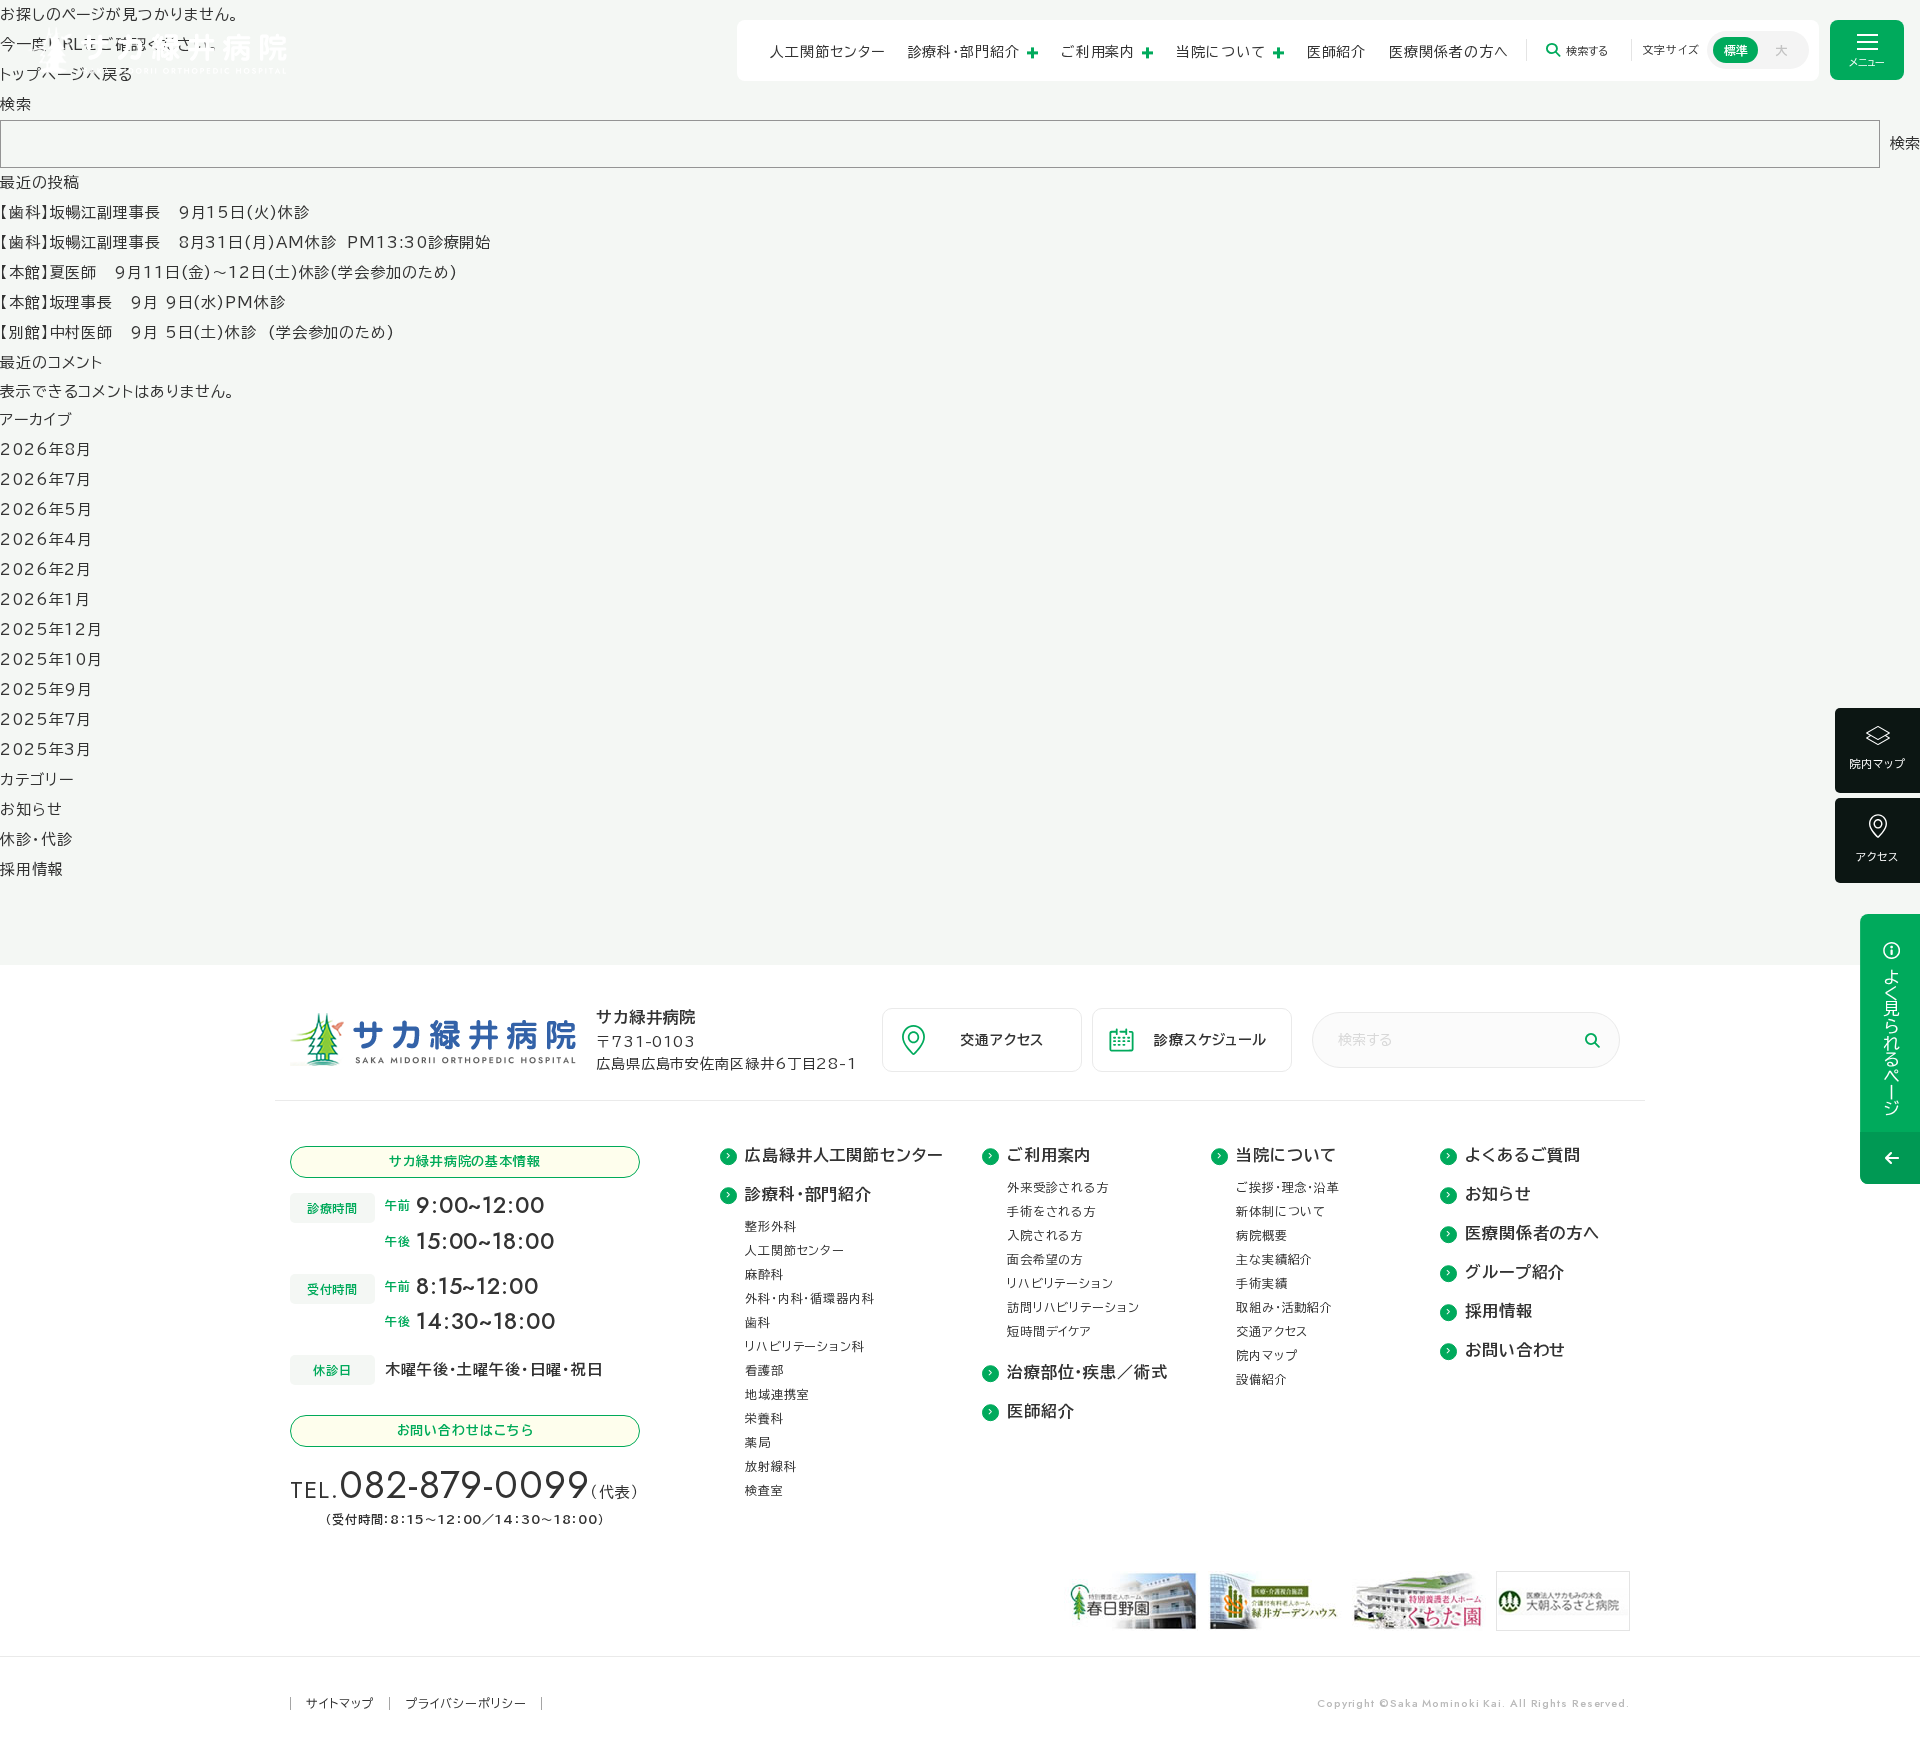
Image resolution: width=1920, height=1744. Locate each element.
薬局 (758, 1442)
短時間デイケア (1049, 1331)
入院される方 (1045, 1235)
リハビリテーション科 (805, 1346)
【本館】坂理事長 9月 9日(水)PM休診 (143, 302)
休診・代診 (36, 839)
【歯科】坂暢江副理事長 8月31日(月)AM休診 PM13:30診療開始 (245, 242)
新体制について (1281, 1211)
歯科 (758, 1322)
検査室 (764, 1490)
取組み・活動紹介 (1284, 1307)
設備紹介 (1262, 1379)
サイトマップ (340, 1703)
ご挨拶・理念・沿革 (1288, 1187)
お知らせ (31, 809)
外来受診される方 (1058, 1187)
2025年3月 (46, 749)
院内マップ (1877, 763)
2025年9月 (46, 689)
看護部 (764, 1370)
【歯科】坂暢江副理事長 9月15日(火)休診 (155, 212)
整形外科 (771, 1226)
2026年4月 (46, 539)
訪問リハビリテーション (1073, 1307)
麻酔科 (764, 1274)
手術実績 (1262, 1283)
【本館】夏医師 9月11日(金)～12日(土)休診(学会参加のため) (234, 272)
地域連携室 (777, 1394)
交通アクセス (1272, 1331)
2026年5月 (46, 509)
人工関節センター (795, 1250)
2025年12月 (51, 629)
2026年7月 (46, 479)
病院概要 (1262, 1235)
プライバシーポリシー (465, 1703)
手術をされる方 (1052, 1211)
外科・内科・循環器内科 (810, 1298)
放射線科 (771, 1466)
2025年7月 (46, 719)
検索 (16, 104)
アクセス (1878, 856)
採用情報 (32, 869)
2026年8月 (46, 449)
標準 (1736, 50)
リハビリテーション (1060, 1283)
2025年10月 (51, 659)
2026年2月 (46, 569)
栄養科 (764, 1418)
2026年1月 (45, 599)
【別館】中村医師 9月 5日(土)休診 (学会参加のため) (197, 332)
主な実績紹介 (1274, 1259)
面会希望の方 (1045, 1259)
